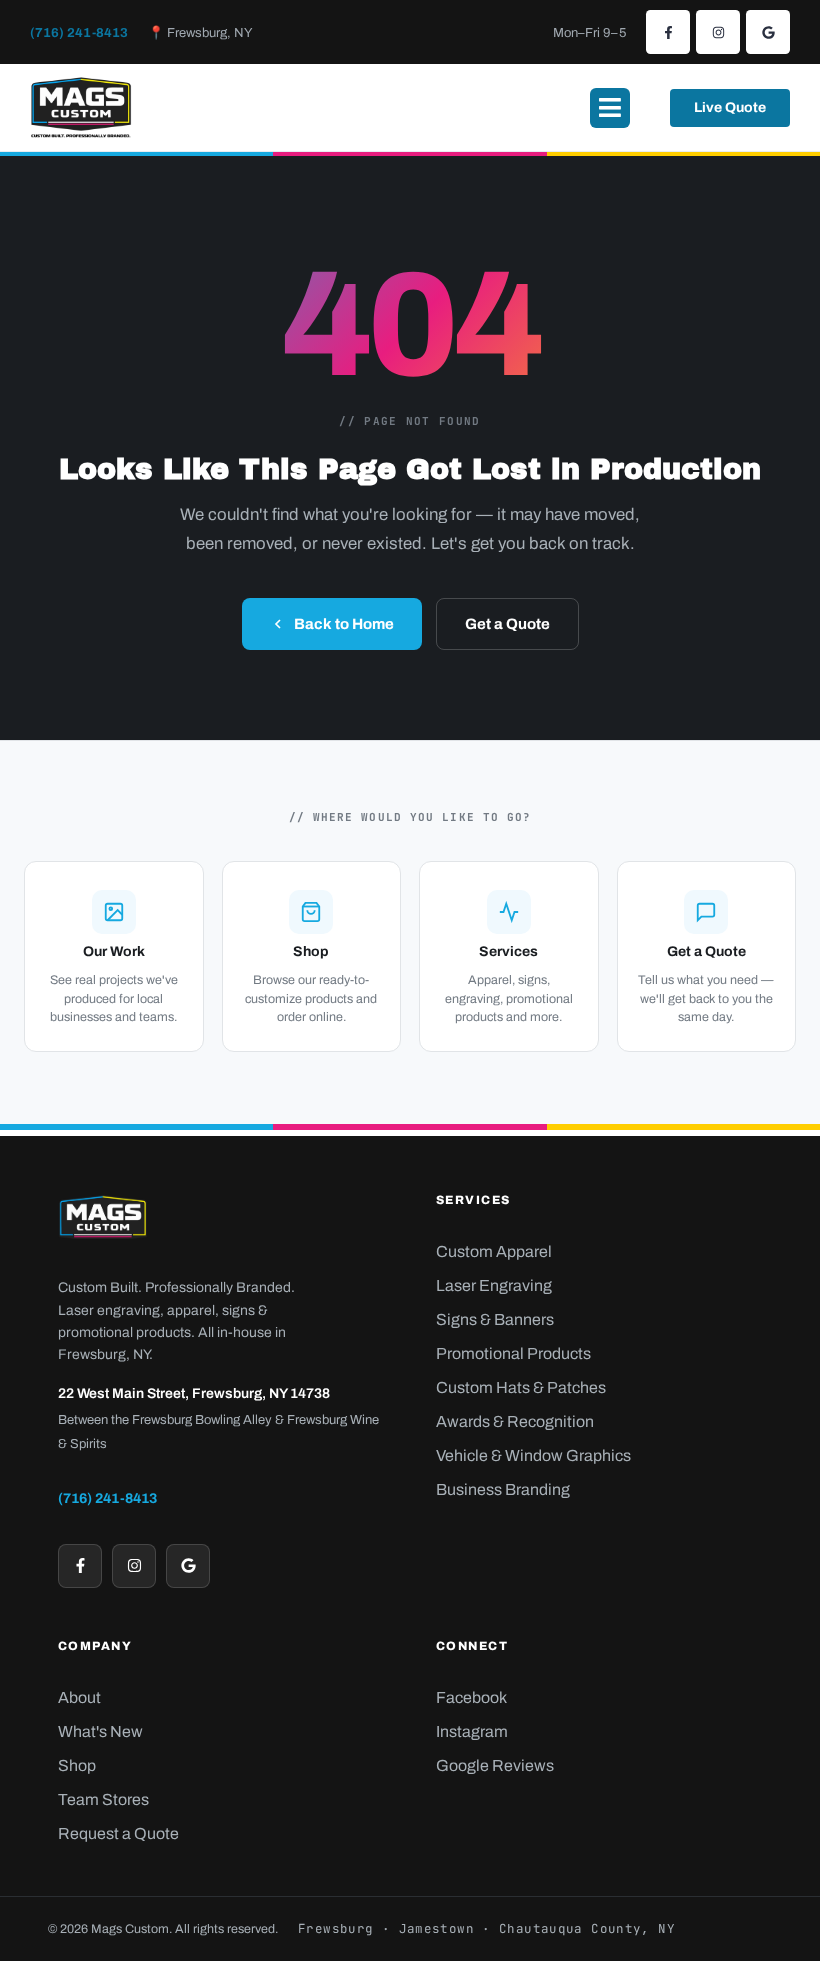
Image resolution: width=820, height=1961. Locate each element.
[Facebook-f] (668, 32)
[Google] (768, 32)
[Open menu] (610, 108)
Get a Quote (507, 624)
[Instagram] (718, 32)
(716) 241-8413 (79, 33)
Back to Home (344, 624)
